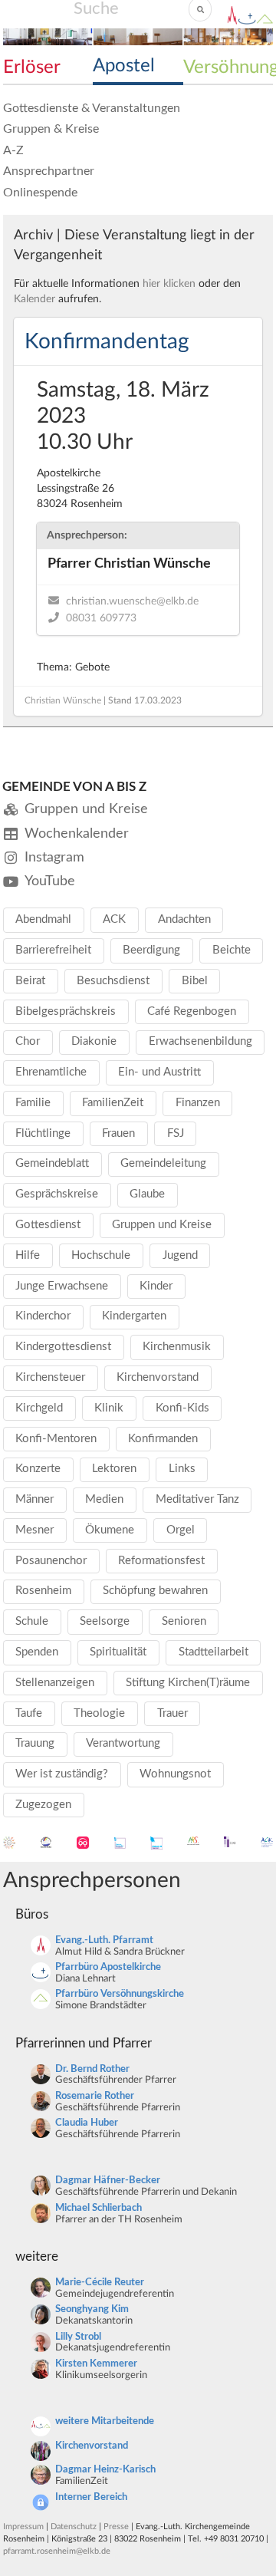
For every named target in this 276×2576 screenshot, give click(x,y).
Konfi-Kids (182, 1408)
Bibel (195, 981)
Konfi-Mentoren (56, 1439)
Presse (116, 2527)
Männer (34, 1499)
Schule (32, 1621)
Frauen (118, 1133)
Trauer (172, 1713)
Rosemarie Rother (95, 2096)
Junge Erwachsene (62, 1286)
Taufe (29, 1713)
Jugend (180, 1255)
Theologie (99, 1713)
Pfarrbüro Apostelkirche (108, 1967)
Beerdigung (151, 950)
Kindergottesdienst (63, 1347)
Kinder (156, 1286)
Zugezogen (43, 1805)
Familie (33, 1103)
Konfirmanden (163, 1439)
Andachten (184, 919)
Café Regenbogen (192, 1011)
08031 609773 (101, 618)
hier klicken (169, 284)
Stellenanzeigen (55, 1683)
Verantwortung (123, 1743)
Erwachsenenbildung (200, 1041)
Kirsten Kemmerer (96, 2364)
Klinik (109, 1408)
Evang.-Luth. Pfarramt (104, 1940)
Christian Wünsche (63, 700)
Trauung (35, 1743)
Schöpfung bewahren (155, 1591)
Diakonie (94, 1041)
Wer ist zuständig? (62, 1774)
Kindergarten (134, 1316)
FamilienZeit (113, 1103)
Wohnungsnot (175, 1774)
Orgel (181, 1530)
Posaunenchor (51, 1561)
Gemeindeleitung (163, 1163)
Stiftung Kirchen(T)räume (188, 1683)
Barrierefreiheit (53, 950)
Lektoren (114, 1469)
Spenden (37, 1652)
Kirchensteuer (50, 1377)
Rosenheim (43, 1591)
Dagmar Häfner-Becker (108, 2181)
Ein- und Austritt (159, 1072)
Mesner (34, 1530)
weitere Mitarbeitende (105, 2421)
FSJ (176, 1133)
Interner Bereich (91, 2497)
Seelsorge (105, 1621)
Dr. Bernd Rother (92, 2069)
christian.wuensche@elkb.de (132, 601)
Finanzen (198, 1103)
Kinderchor (43, 1316)
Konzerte (38, 1469)
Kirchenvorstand (158, 1377)
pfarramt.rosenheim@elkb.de (57, 2551)
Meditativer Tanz (197, 1499)
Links (182, 1469)
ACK (114, 919)
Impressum (23, 2527)
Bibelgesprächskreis (66, 1011)
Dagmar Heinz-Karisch (105, 2470)
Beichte (232, 950)
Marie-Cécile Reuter (100, 2283)
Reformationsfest (161, 1561)
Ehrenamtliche (51, 1072)
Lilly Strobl (78, 2337)
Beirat (30, 981)
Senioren (184, 1621)
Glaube (147, 1194)
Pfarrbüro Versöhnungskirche (120, 1994)
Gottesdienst (48, 1225)
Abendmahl (43, 919)
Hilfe (28, 1255)
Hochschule (101, 1255)
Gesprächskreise (57, 1194)
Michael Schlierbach (99, 2208)
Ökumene (110, 1530)
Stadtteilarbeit (214, 1652)
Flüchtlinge (43, 1133)
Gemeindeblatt (52, 1163)
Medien (104, 1499)
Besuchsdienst (113, 981)
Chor (28, 1041)
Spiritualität (118, 1652)
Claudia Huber (87, 2123)
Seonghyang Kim (92, 2309)
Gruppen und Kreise (162, 1225)
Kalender (34, 299)
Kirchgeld (39, 1408)
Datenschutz (74, 2527)
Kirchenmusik (177, 1347)
